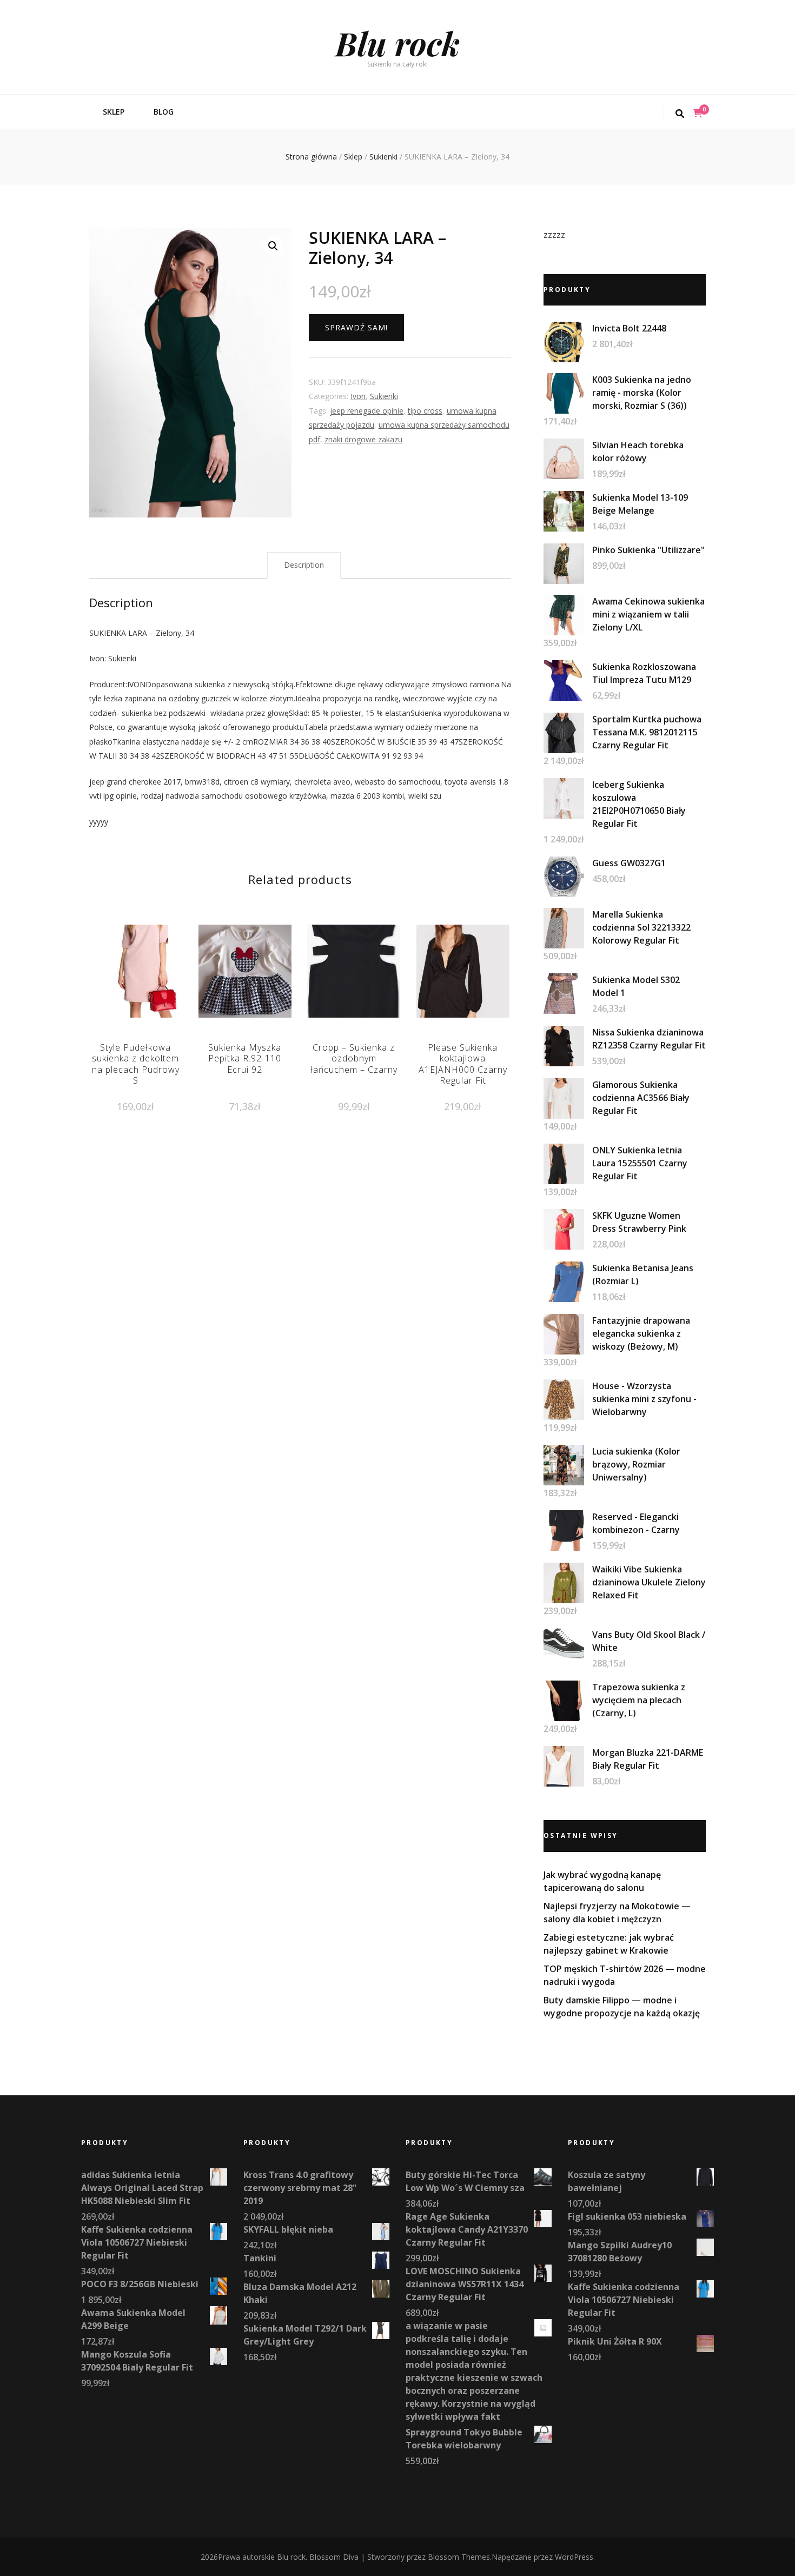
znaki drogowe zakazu (363, 439)
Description (304, 565)
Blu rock (398, 43)
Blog (164, 112)
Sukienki (384, 396)
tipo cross (425, 411)
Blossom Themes (459, 2557)
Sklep (114, 112)
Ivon (358, 396)
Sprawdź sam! (356, 327)
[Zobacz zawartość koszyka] (698, 113)
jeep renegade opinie (367, 411)
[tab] (304, 565)
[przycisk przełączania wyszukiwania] (680, 114)
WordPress (574, 2557)
